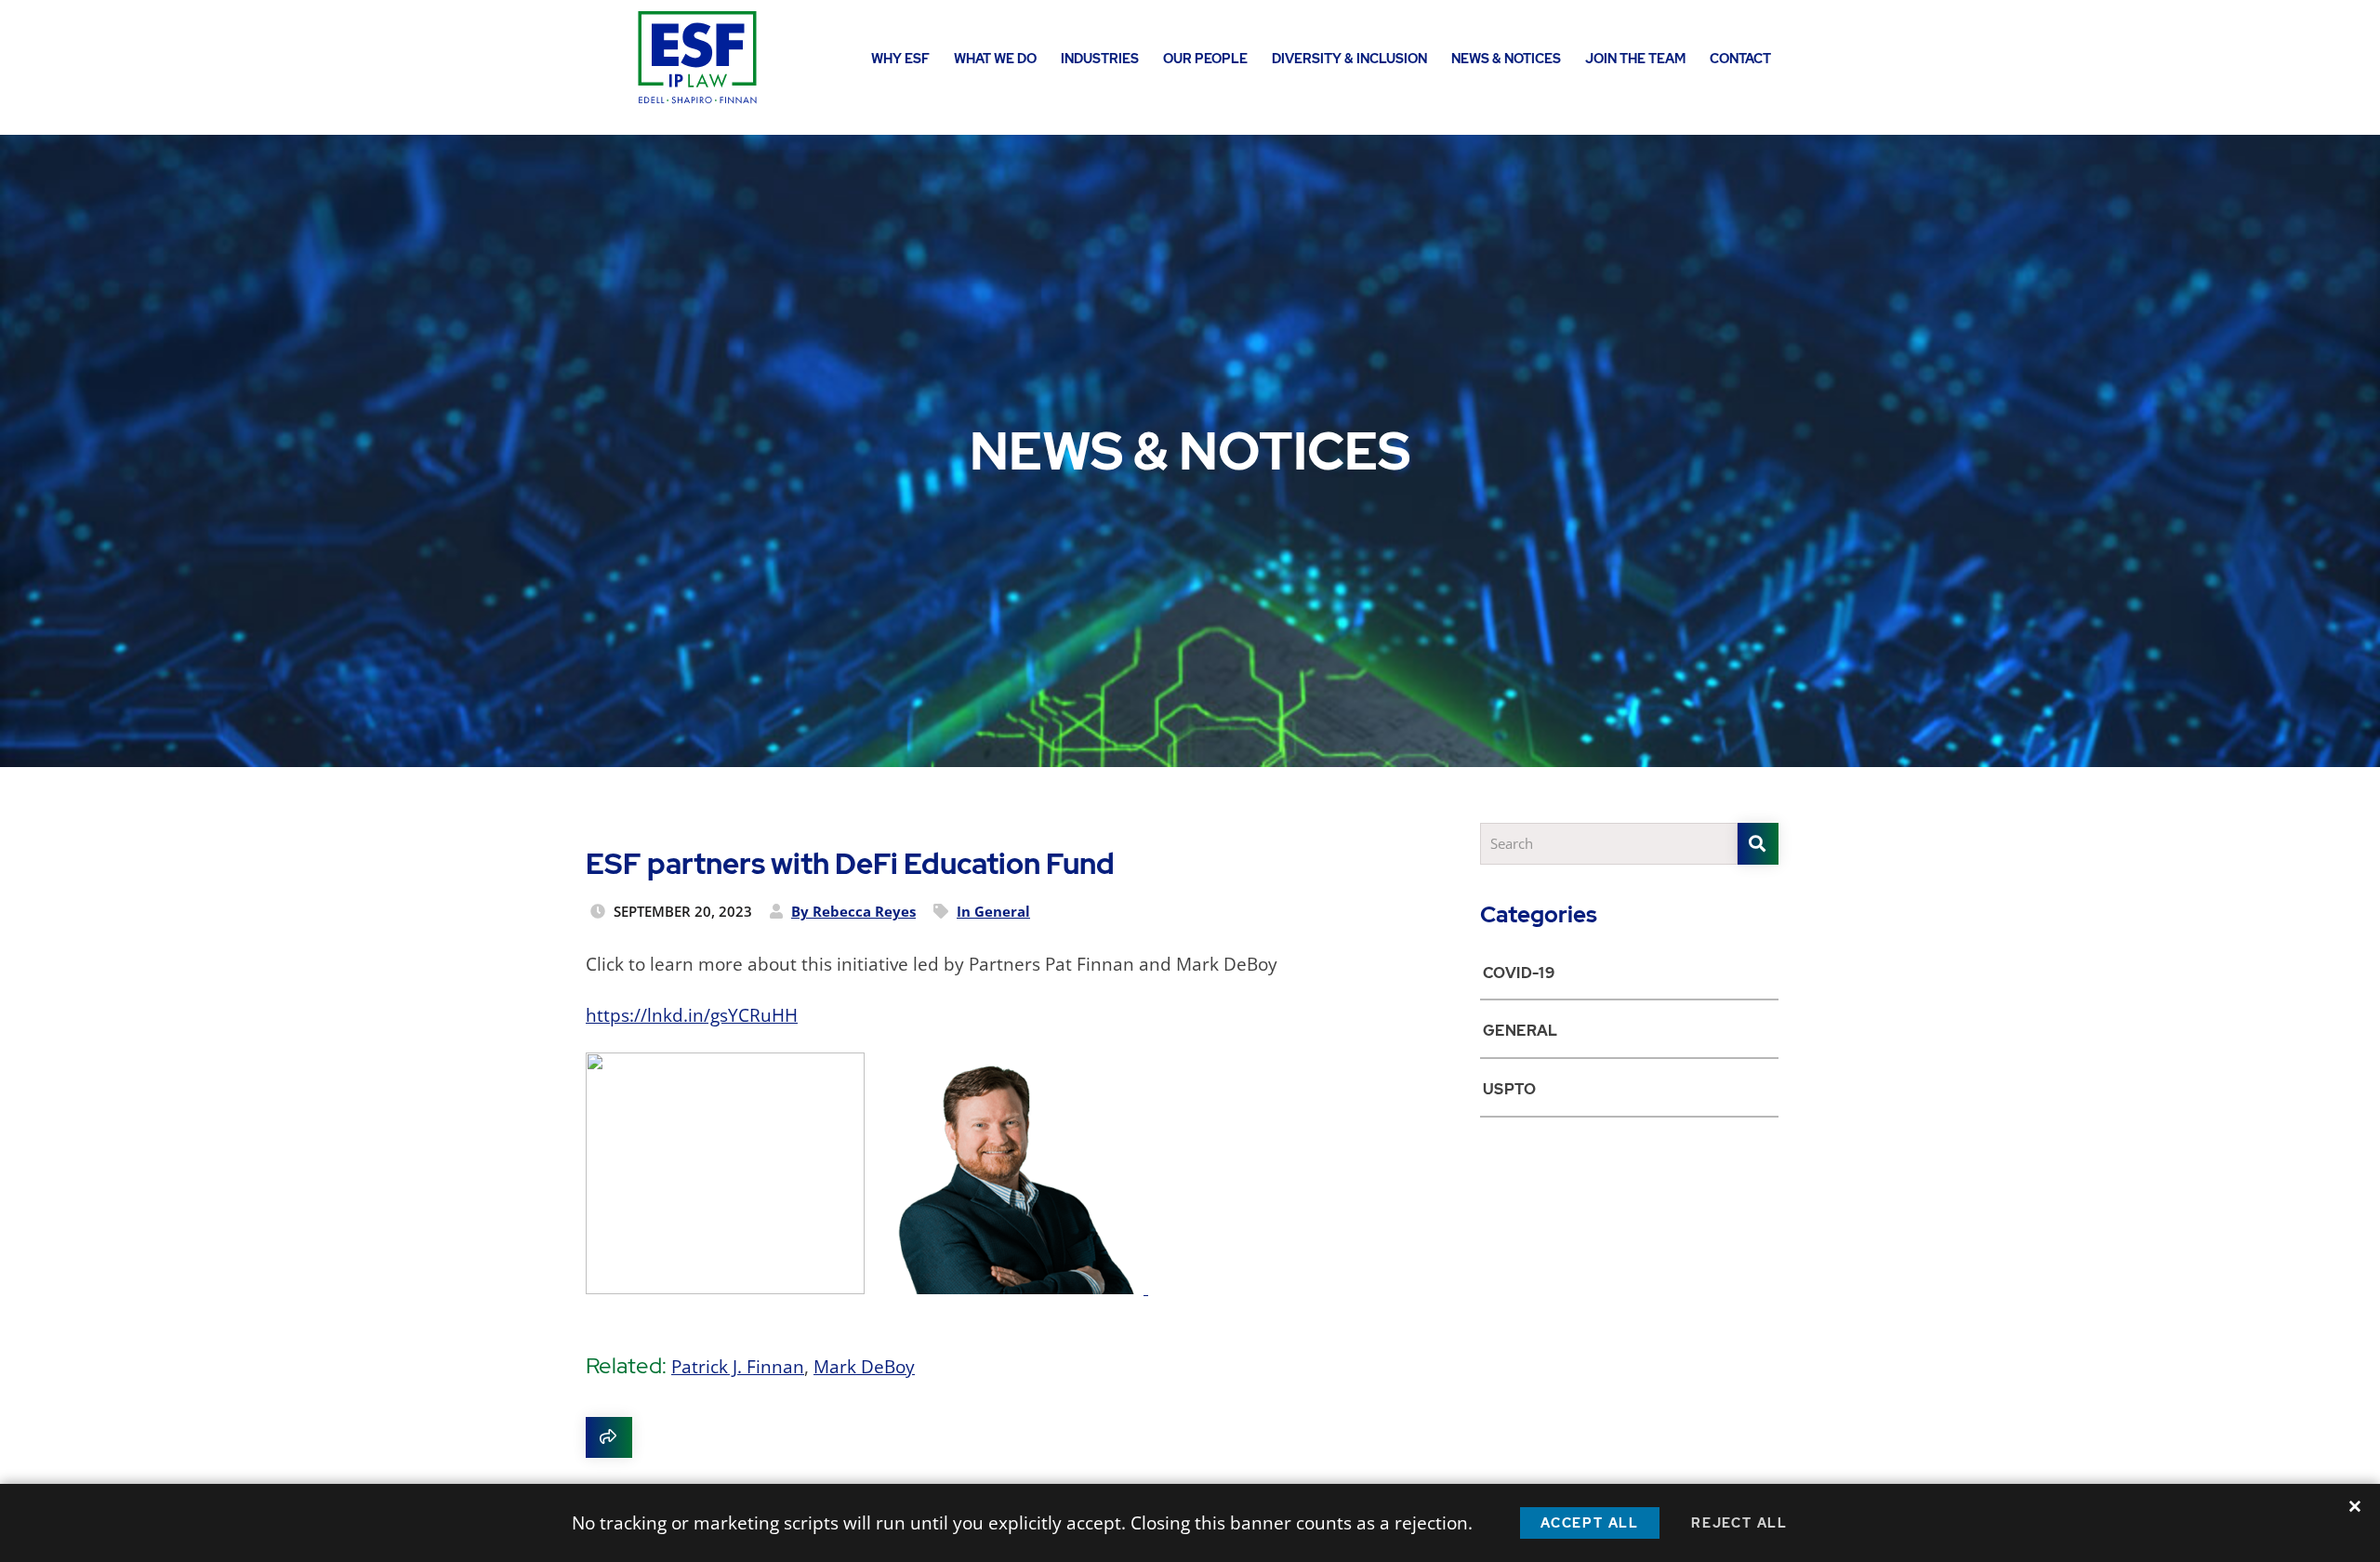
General (1521, 1031)
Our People (1205, 59)
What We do (995, 59)
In (993, 911)
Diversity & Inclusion (1349, 59)
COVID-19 (1519, 973)
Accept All (1590, 1523)
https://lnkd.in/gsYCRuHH (692, 1015)
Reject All (1739, 1523)
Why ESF (900, 59)
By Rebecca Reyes (853, 911)
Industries (1100, 59)
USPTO (1509, 1089)
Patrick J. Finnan (738, 1367)
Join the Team (1635, 59)
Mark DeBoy (864, 1367)
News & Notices (1506, 59)
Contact (1740, 59)
